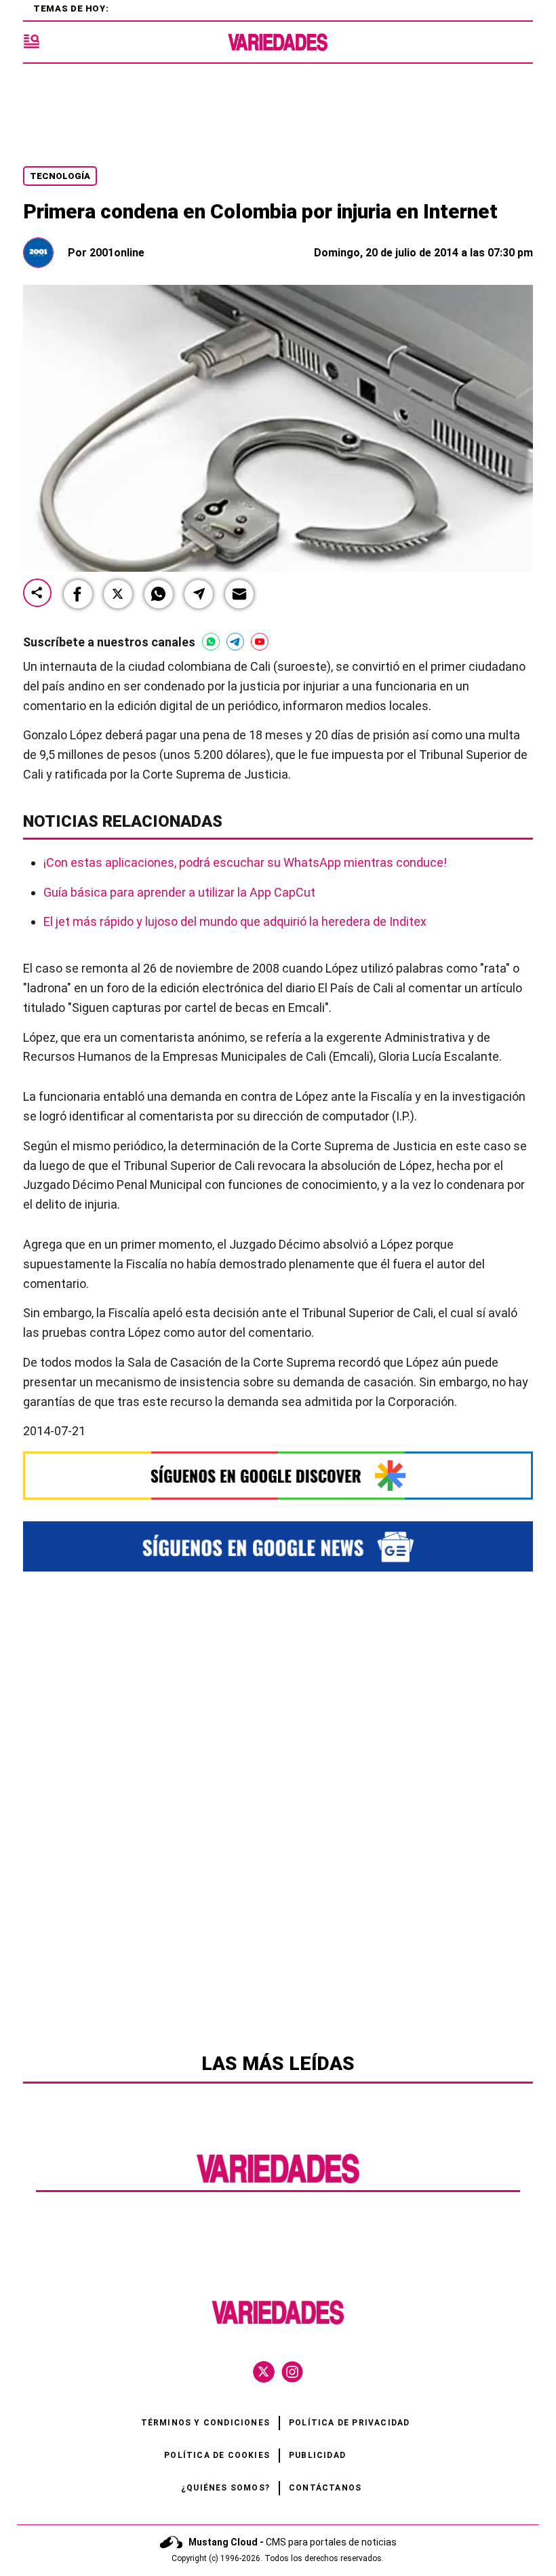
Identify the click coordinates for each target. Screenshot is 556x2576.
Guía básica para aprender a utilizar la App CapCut (179, 892)
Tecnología (60, 176)
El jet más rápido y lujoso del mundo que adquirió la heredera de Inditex (235, 921)
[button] (78, 594)
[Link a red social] (264, 2372)
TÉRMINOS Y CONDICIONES (205, 2423)
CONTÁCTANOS (325, 2488)
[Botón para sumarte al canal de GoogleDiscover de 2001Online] (278, 1476)
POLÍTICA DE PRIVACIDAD (349, 2423)
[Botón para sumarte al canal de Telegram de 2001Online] (235, 642)
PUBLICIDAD (317, 2455)
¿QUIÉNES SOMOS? (225, 2488)
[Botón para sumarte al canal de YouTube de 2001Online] (260, 642)
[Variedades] (278, 42)
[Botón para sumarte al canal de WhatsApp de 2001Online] (211, 642)
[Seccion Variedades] (278, 2182)
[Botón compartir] (37, 594)
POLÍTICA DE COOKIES (217, 2455)
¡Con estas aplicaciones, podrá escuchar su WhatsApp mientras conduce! (245, 862)
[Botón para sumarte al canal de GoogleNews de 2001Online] (278, 1546)
